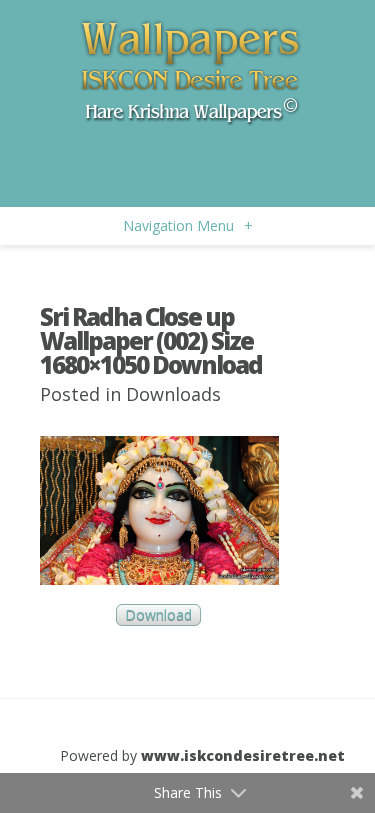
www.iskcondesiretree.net (243, 755)
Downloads (173, 394)
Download (158, 615)
